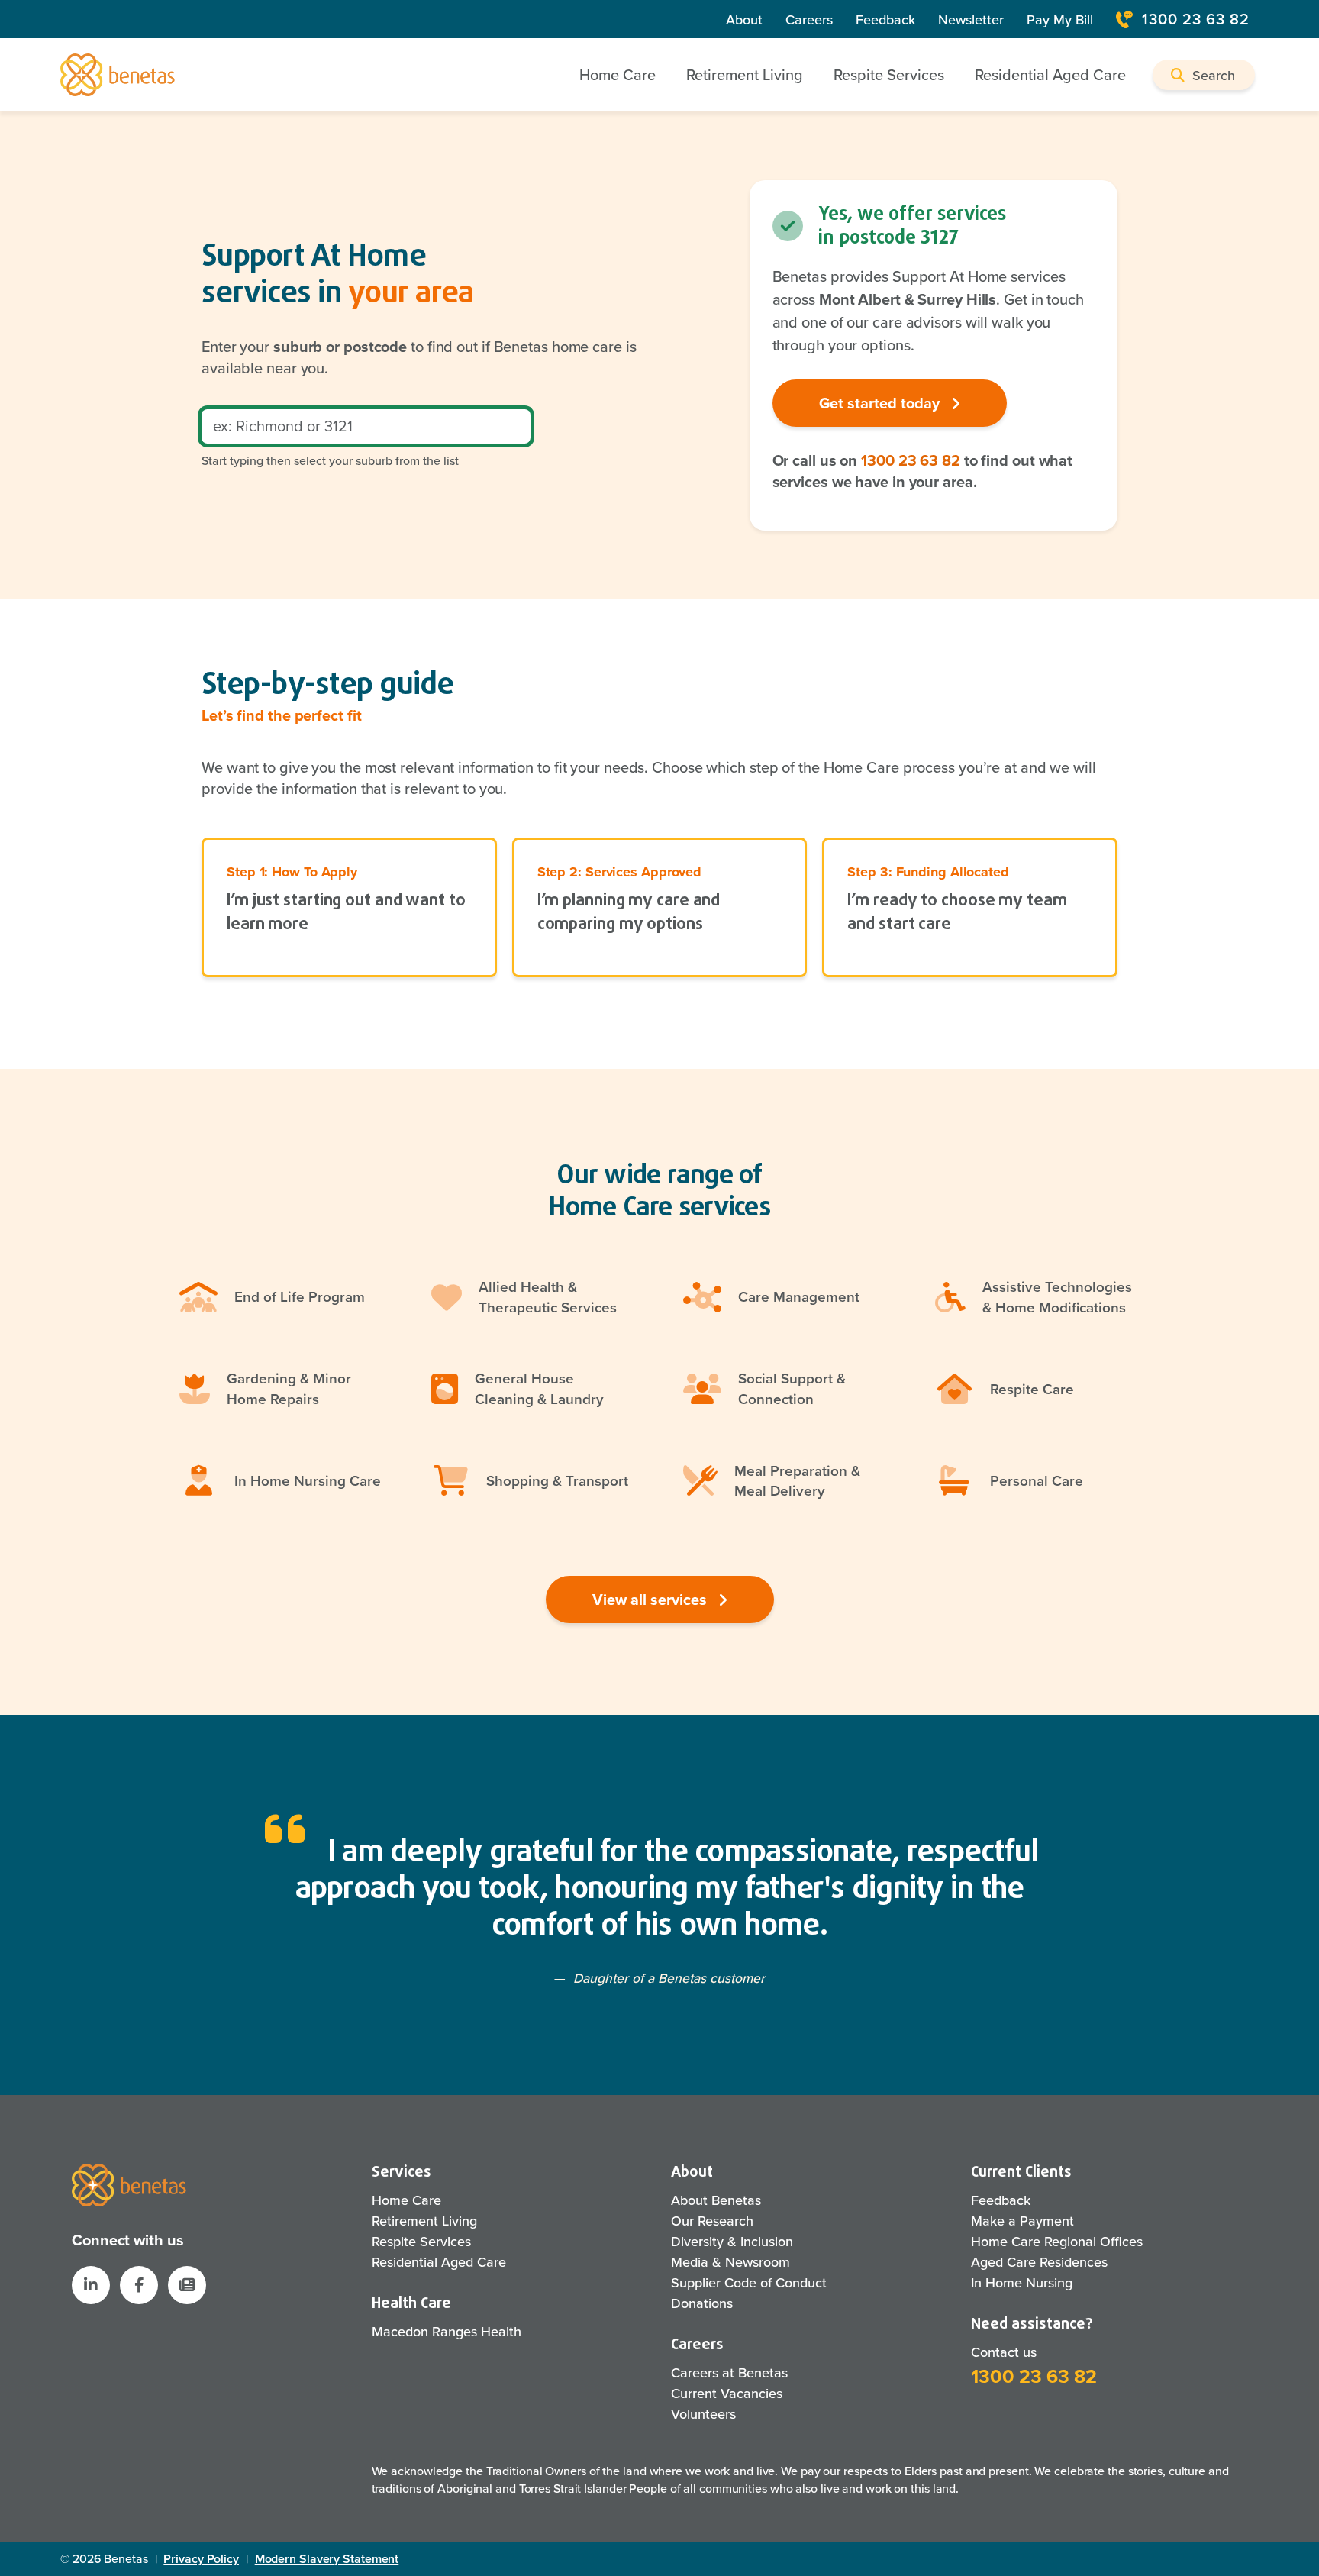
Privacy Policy (201, 2559)
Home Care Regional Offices (1057, 2241)
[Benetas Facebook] (139, 2285)
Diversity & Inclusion (732, 2241)
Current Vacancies (727, 2393)
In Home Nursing (1022, 2282)
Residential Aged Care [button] (1050, 74)
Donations (702, 2303)
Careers (809, 19)
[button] (1204, 75)
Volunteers (703, 2414)
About (744, 19)
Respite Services (421, 2241)
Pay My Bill (1060, 19)
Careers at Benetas (729, 2373)
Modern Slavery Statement (327, 2559)
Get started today (881, 403)
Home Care (406, 2200)
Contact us (1004, 2352)
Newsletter (971, 19)
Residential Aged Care (439, 2262)
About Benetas (716, 2200)
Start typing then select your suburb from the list (330, 460)
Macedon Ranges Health (447, 2331)
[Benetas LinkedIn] (91, 2285)
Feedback (885, 19)
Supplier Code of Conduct (749, 2282)
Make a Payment (1022, 2221)
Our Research (712, 2221)
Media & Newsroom (730, 2262)
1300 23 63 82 (1196, 19)
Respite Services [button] (889, 74)
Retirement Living (424, 2221)
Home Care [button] (618, 74)
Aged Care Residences (1039, 2262)
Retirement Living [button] (745, 74)
